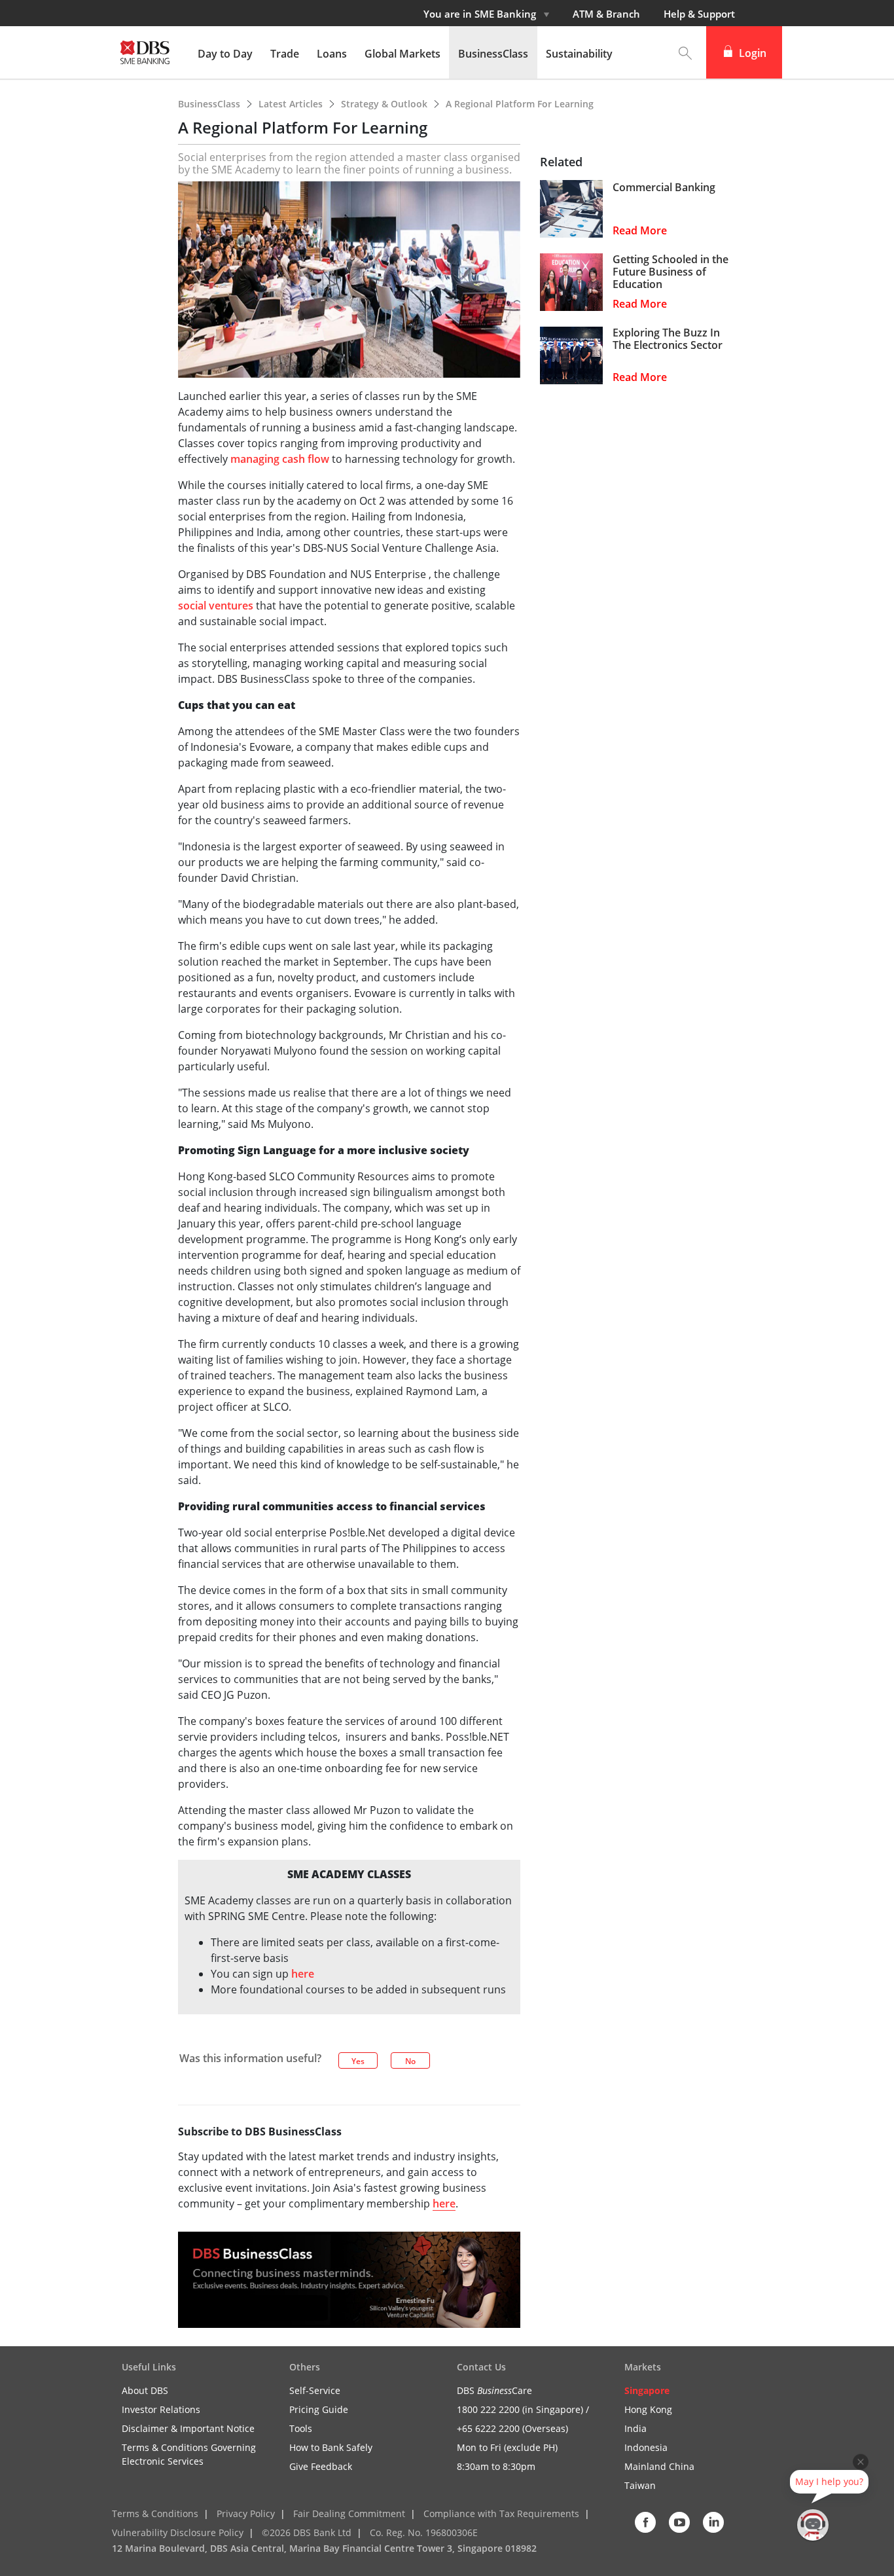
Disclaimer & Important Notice (188, 2428)
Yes (358, 2061)
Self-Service (315, 2390)
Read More (640, 231)
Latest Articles (292, 104)
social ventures (216, 606)
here (303, 1974)
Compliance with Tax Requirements (501, 2513)
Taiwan (640, 2485)
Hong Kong (648, 2409)
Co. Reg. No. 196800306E (424, 2532)
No (410, 2061)
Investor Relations (161, 2409)
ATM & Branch (606, 14)
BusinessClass (210, 104)
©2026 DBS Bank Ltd (307, 2532)
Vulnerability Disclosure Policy (178, 2532)
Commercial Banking (664, 188)
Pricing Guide (319, 2409)
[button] (685, 52)
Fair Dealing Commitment (349, 2513)
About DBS (145, 2390)
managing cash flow (280, 459)
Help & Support (699, 14)
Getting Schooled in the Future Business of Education (670, 272)
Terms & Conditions (155, 2513)
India (635, 2428)
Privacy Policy (246, 2513)
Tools (301, 2428)
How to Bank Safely (331, 2447)
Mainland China (659, 2466)
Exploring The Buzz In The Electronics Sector (668, 339)
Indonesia (646, 2447)
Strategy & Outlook (385, 104)
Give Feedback (321, 2466)
